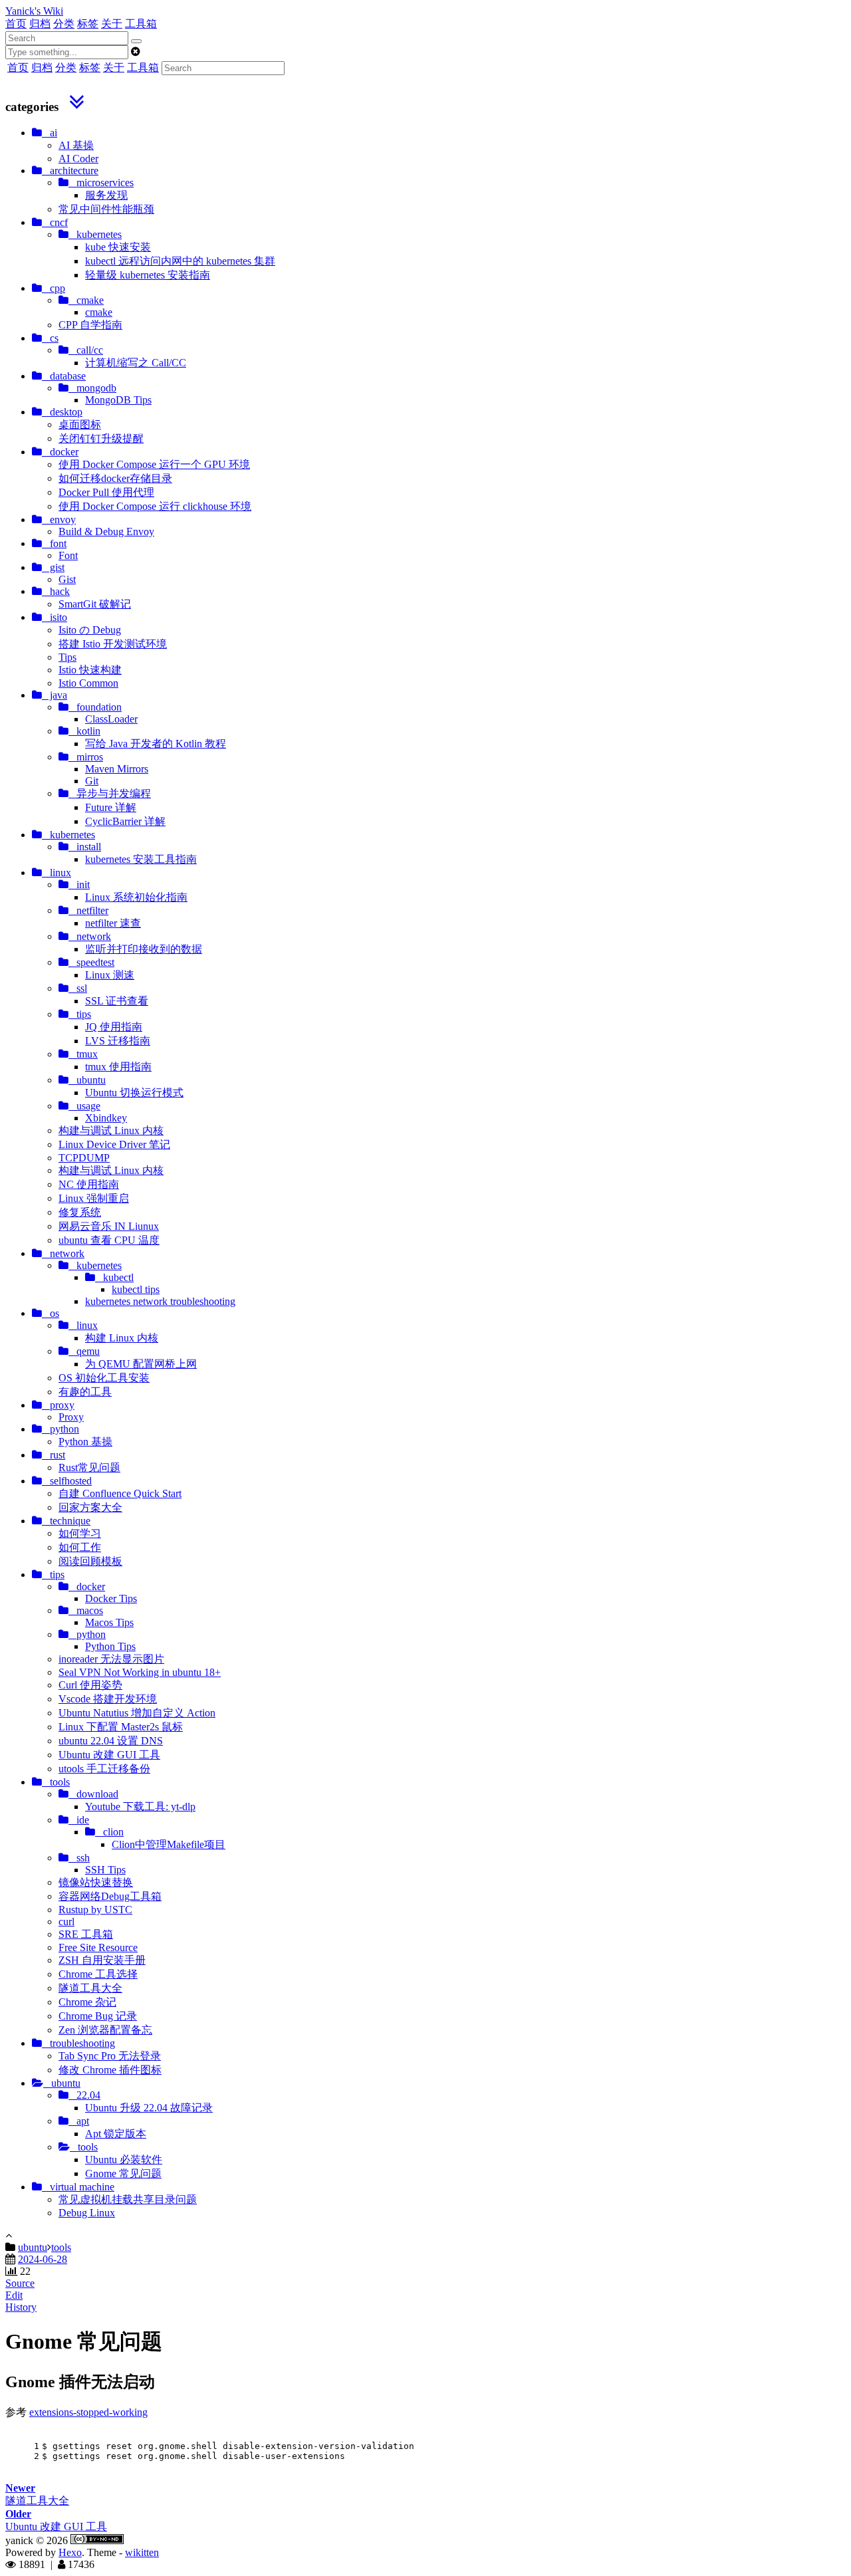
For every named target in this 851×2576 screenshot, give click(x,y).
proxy (58, 1405)
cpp (54, 288)
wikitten (142, 2552)
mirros (86, 757)
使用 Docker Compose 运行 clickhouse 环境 (155, 506)
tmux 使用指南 (118, 1067)
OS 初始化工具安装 (104, 1378)
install (85, 847)
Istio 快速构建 (90, 670)
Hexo (70, 2552)
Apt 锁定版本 (116, 2134)
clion (109, 1832)
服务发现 (106, 195)
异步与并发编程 (110, 793)
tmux (83, 1054)
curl (66, 1922)
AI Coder (78, 159)
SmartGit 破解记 (95, 604)
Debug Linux (87, 2213)
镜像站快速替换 (96, 1882)
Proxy (71, 1417)
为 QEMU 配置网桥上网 (141, 1364)
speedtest (91, 962)
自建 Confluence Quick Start (120, 1493)
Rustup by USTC (95, 1910)
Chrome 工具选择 (98, 1974)
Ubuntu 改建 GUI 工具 (109, 1755)
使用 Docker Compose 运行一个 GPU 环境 (154, 464)
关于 (112, 24)
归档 (40, 24)
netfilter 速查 (113, 923)
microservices (101, 182)
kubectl (114, 1277)
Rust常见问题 (89, 1467)
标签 (88, 24)
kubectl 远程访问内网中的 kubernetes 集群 (180, 261)
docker (60, 452)
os (51, 1313)
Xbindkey (106, 1118)
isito (55, 617)
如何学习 (80, 1533)
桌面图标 (80, 424)
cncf (55, 222)
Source (20, 2283)
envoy (59, 520)
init (79, 884)
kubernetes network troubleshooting (160, 1301)
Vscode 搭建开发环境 (108, 1699)
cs (50, 338)
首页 (16, 24)
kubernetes (95, 234)
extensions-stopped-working (88, 2412)
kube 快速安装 (118, 247)
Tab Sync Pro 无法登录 (110, 2056)
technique (66, 1521)
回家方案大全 (90, 1507)
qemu (84, 1351)
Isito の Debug (90, 630)
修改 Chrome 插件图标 (110, 2070)
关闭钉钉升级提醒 (101, 438)
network (90, 936)
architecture (70, 171)
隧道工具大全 (90, 1988)
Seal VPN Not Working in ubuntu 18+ (140, 1672)
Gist (67, 579)
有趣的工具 (85, 1392)
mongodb (92, 388)
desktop (62, 412)
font (54, 543)
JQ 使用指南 (114, 1027)
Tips (67, 657)
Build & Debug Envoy (106, 531)
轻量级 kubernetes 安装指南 (148, 275)
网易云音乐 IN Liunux (109, 1226)
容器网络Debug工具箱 (110, 1896)
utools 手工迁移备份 (104, 1769)
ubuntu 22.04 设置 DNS (111, 1741)
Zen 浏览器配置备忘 (105, 2030)
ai (50, 133)
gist (53, 567)
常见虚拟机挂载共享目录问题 (128, 2199)
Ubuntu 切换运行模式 (134, 1093)
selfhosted (67, 1481)
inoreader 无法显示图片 (111, 1659)
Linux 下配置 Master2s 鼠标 (121, 1727)
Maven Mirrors (117, 769)
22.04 (84, 2095)
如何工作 (80, 1547)
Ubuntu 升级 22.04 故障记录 (149, 2108)
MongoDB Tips (118, 400)
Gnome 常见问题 (123, 2173)
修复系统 (80, 1212)
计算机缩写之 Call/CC (136, 363)
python (61, 1429)
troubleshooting (78, 2043)
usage (84, 1106)
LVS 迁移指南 (118, 1041)
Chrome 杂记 (87, 2002)
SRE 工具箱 (86, 1934)
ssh (79, 1858)
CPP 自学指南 (90, 325)
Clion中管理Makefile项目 (169, 1844)
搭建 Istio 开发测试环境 (113, 644)
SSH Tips (105, 1870)
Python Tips (110, 1646)
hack (56, 591)
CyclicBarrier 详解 (125, 821)
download (93, 1794)
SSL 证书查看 (117, 1001)
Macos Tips (109, 1622)
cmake (86, 300)
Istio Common (88, 683)
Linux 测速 (110, 975)
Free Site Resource (98, 1947)
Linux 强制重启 (94, 1198)
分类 (64, 24)
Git (92, 781)
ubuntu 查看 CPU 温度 (109, 1240)
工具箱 (141, 24)
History (21, 2307)
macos (86, 1610)
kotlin (84, 731)
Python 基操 (85, 1442)
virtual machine (78, 2187)
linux (57, 873)
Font (68, 555)
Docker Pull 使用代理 (106, 492)
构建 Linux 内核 (122, 1338)
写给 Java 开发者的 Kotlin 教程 (156, 744)
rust (54, 1455)
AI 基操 (76, 145)
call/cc (86, 350)
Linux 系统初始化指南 (136, 897)
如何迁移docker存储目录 (115, 478)
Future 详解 (111, 807)
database (64, 376)
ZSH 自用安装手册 (102, 1960)
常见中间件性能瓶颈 (106, 209)
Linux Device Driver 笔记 (114, 1144)
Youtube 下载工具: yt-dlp (140, 1807)
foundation (95, 707)
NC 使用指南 (89, 1184)
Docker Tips (111, 1598)
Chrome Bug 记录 (98, 2016)
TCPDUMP (84, 1158)
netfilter (88, 910)
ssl (78, 988)
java (55, 695)
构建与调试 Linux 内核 (111, 1130)
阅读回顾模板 (90, 1561)
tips (80, 1014)
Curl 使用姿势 (90, 1685)
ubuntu (87, 1080)
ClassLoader (111, 719)
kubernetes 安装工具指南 (141, 859)
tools (56, 1782)
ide (79, 1820)
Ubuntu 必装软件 (124, 2160)
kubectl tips (136, 1289)
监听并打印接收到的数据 (144, 949)
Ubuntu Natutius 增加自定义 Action (137, 1713)
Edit (14, 2295)
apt (79, 2121)
